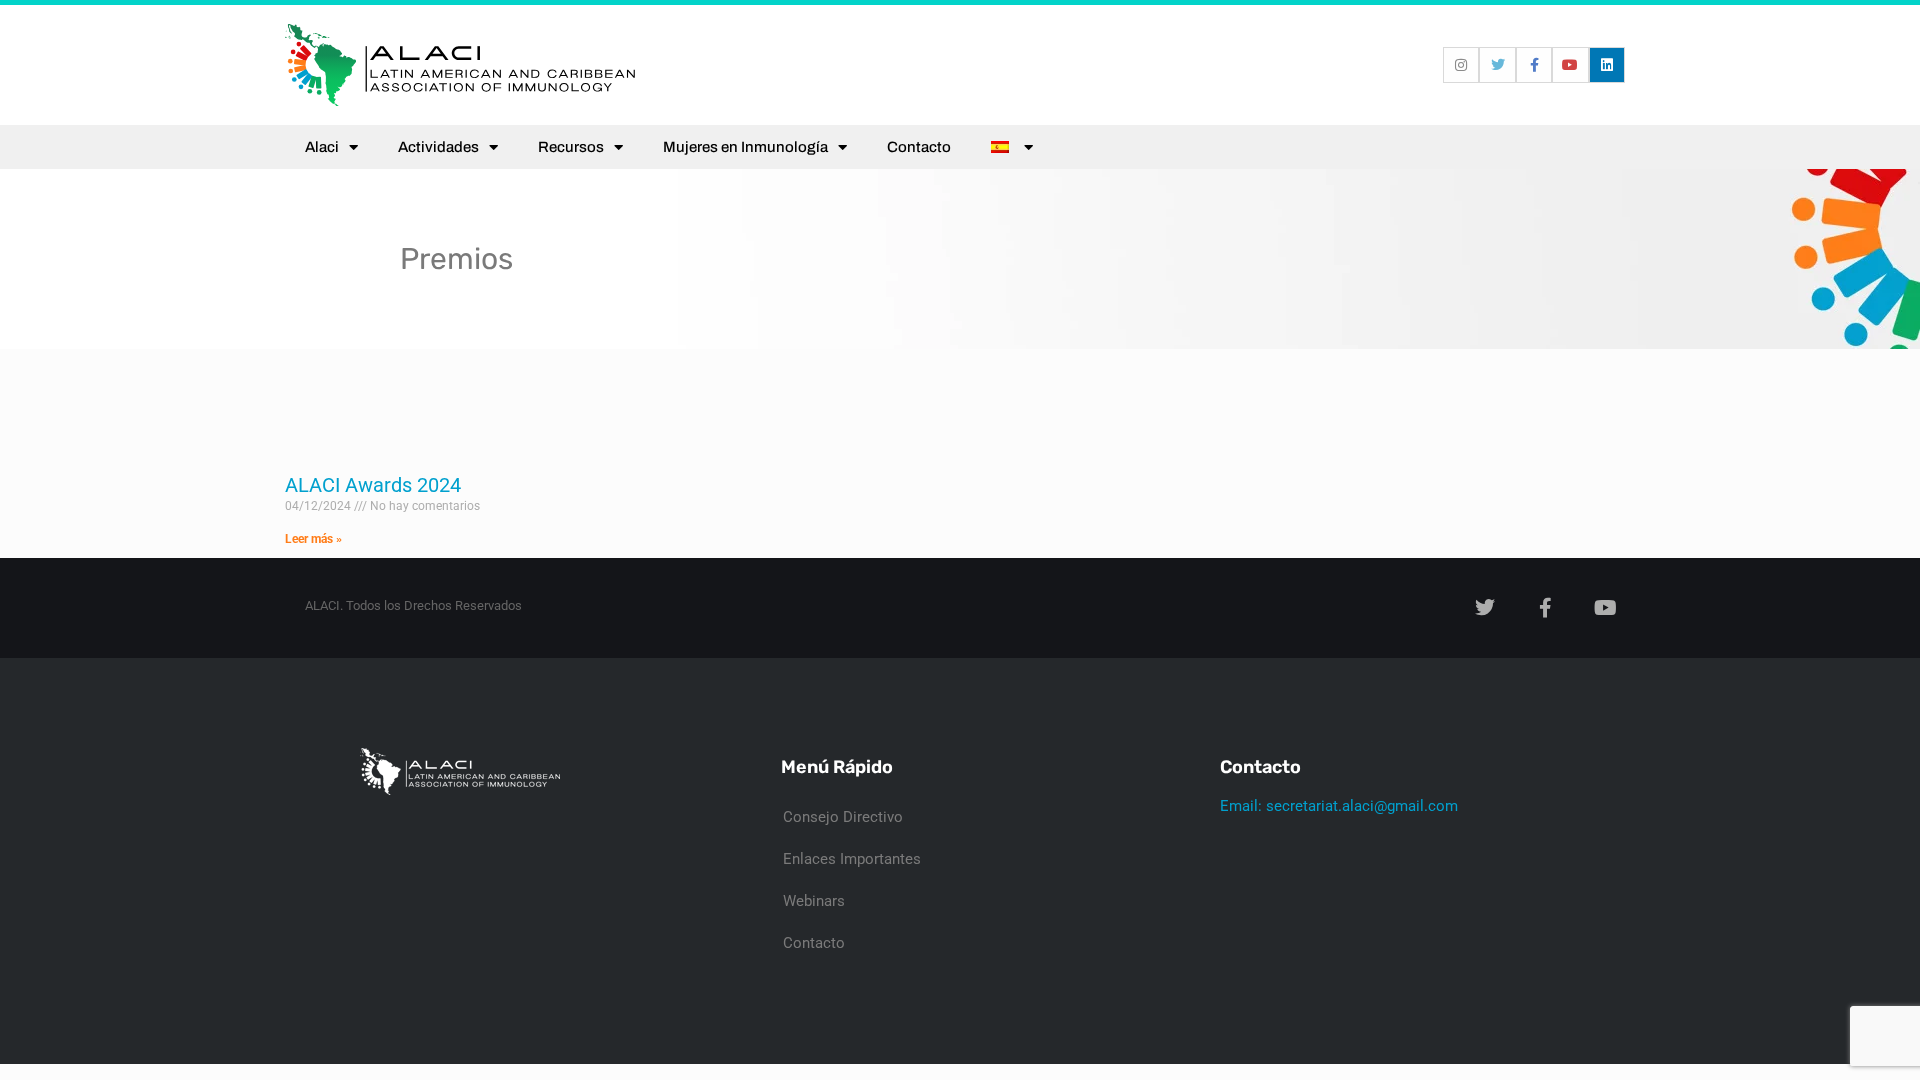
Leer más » (313, 539)
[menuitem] (1012, 147)
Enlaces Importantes (852, 859)
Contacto (919, 147)
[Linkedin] (1607, 65)
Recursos (571, 147)
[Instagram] (1461, 65)
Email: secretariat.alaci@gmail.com (1339, 806)
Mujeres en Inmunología (745, 147)
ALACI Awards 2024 (373, 485)
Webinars (814, 901)
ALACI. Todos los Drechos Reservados (413, 605)
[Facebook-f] (1534, 65)
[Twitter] (1497, 65)
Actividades (438, 147)
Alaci (322, 147)
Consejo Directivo (843, 817)
